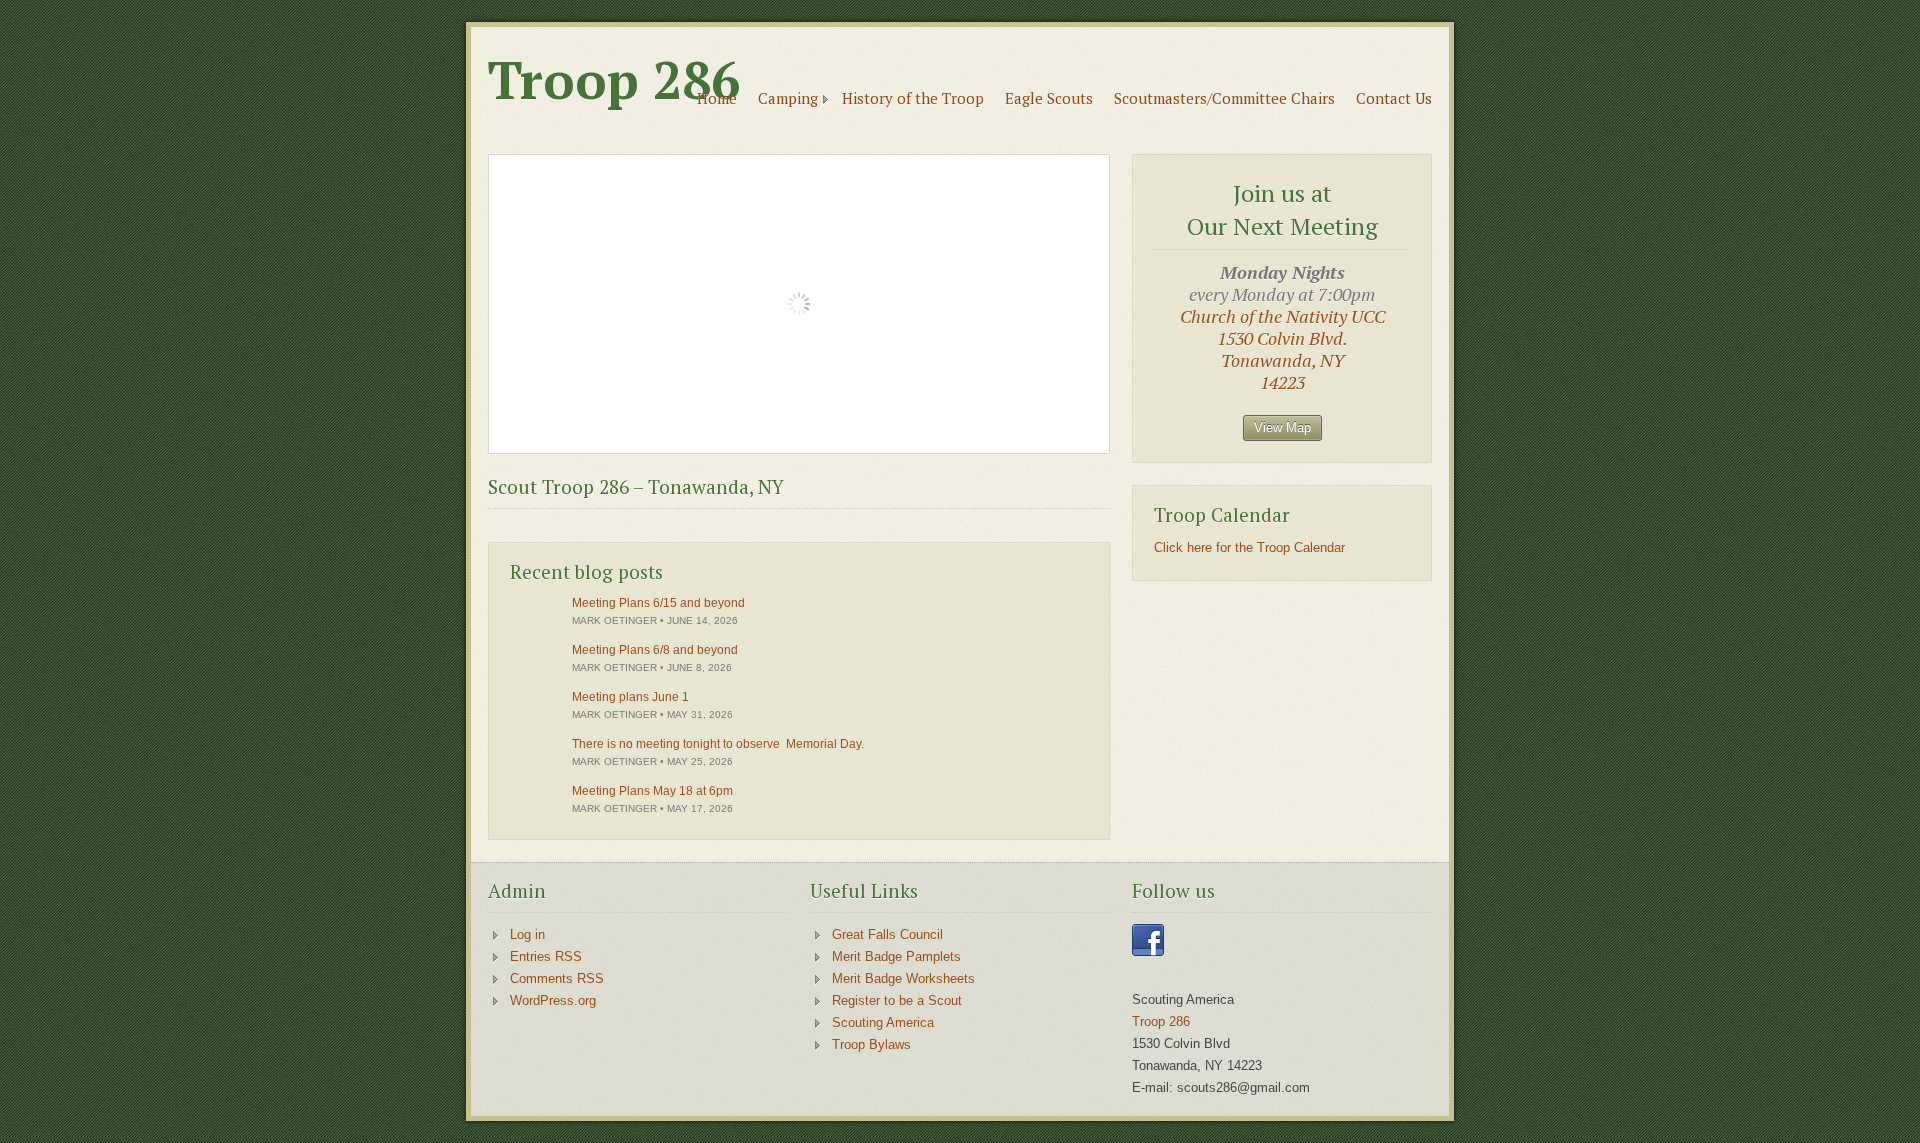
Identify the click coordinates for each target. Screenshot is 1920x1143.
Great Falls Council (887, 934)
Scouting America (883, 1022)
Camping (788, 98)
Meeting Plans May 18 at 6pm (652, 791)
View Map (1282, 427)
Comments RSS (557, 978)
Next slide (1078, 422)
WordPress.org (553, 1000)
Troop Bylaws (871, 1044)
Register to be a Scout (897, 1000)
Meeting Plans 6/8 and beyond (655, 650)
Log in (527, 934)
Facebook (1148, 940)
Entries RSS (546, 956)
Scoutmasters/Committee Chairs (1224, 98)
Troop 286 (614, 80)
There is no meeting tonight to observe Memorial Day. (718, 744)
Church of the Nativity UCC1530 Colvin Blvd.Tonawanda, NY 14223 (1282, 349)
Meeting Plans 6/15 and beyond (658, 603)
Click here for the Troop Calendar (1249, 547)
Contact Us (1394, 98)
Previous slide (1042, 422)
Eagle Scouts (1049, 98)
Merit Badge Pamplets (896, 956)
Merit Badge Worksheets (903, 978)
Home (717, 98)
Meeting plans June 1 (630, 697)
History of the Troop (913, 98)
